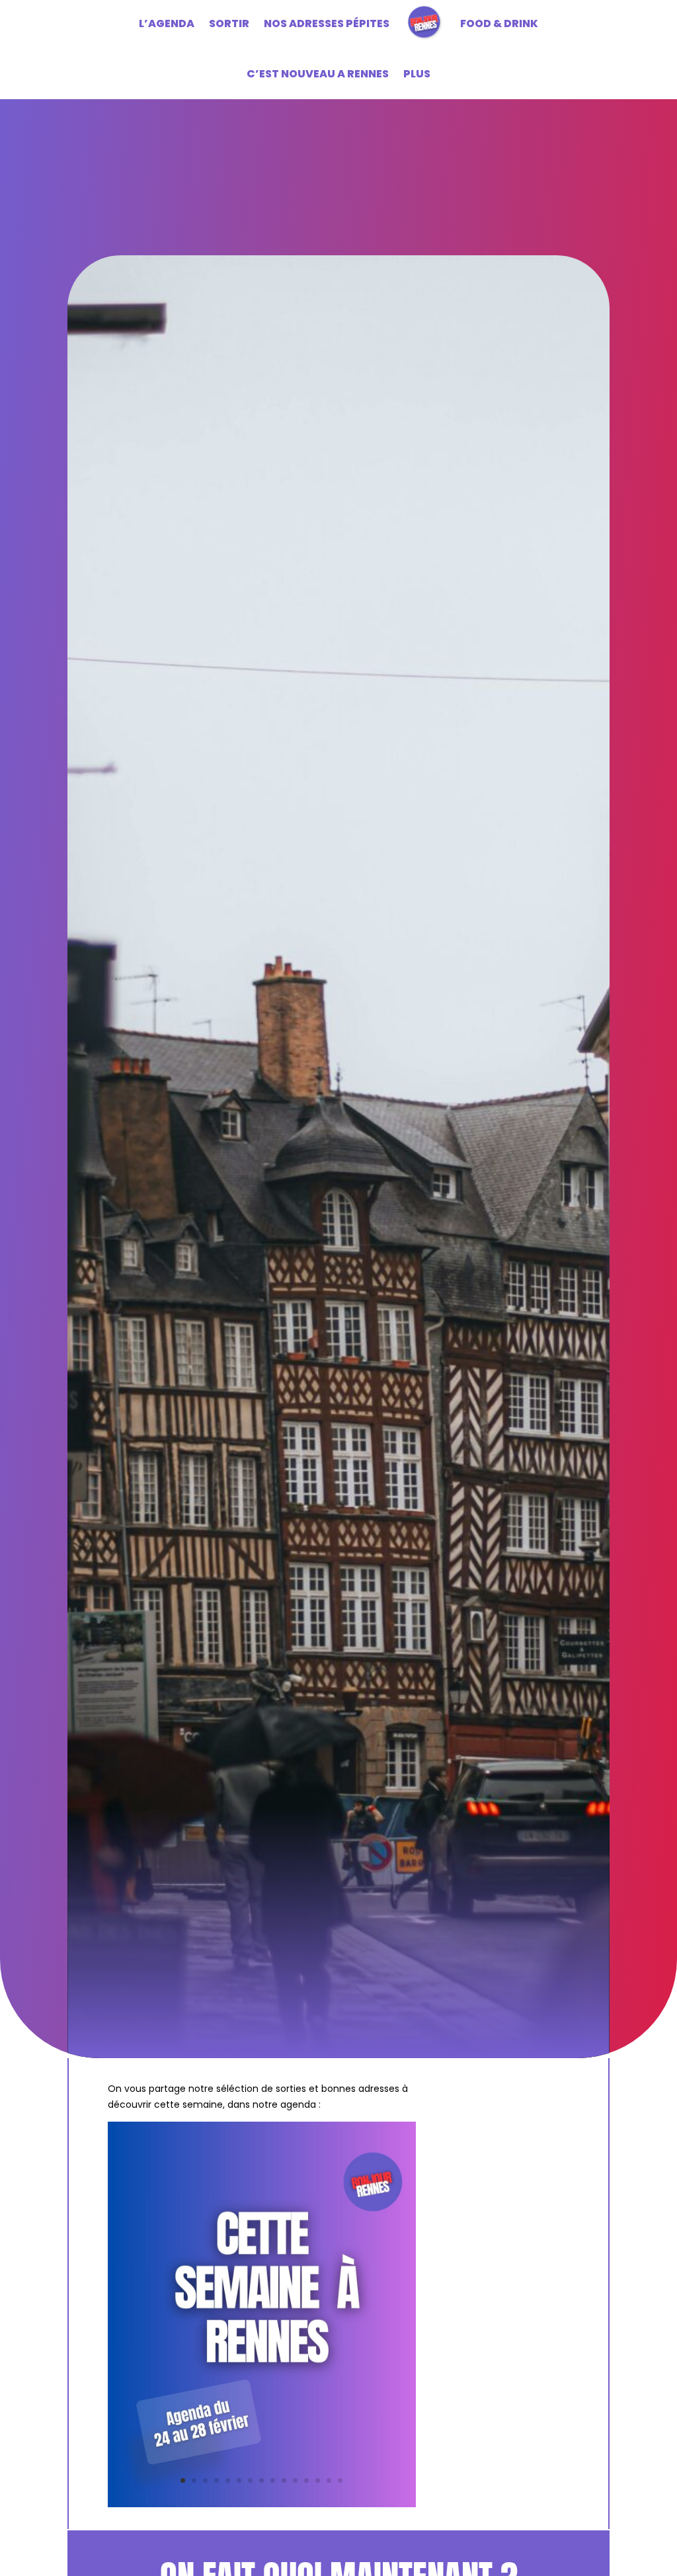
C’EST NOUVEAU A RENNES (318, 74)
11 (295, 2480)
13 (318, 2480)
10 (284, 2480)
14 (329, 2480)
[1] (262, 2504)
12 (306, 2480)
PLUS (417, 74)
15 (340, 2480)
